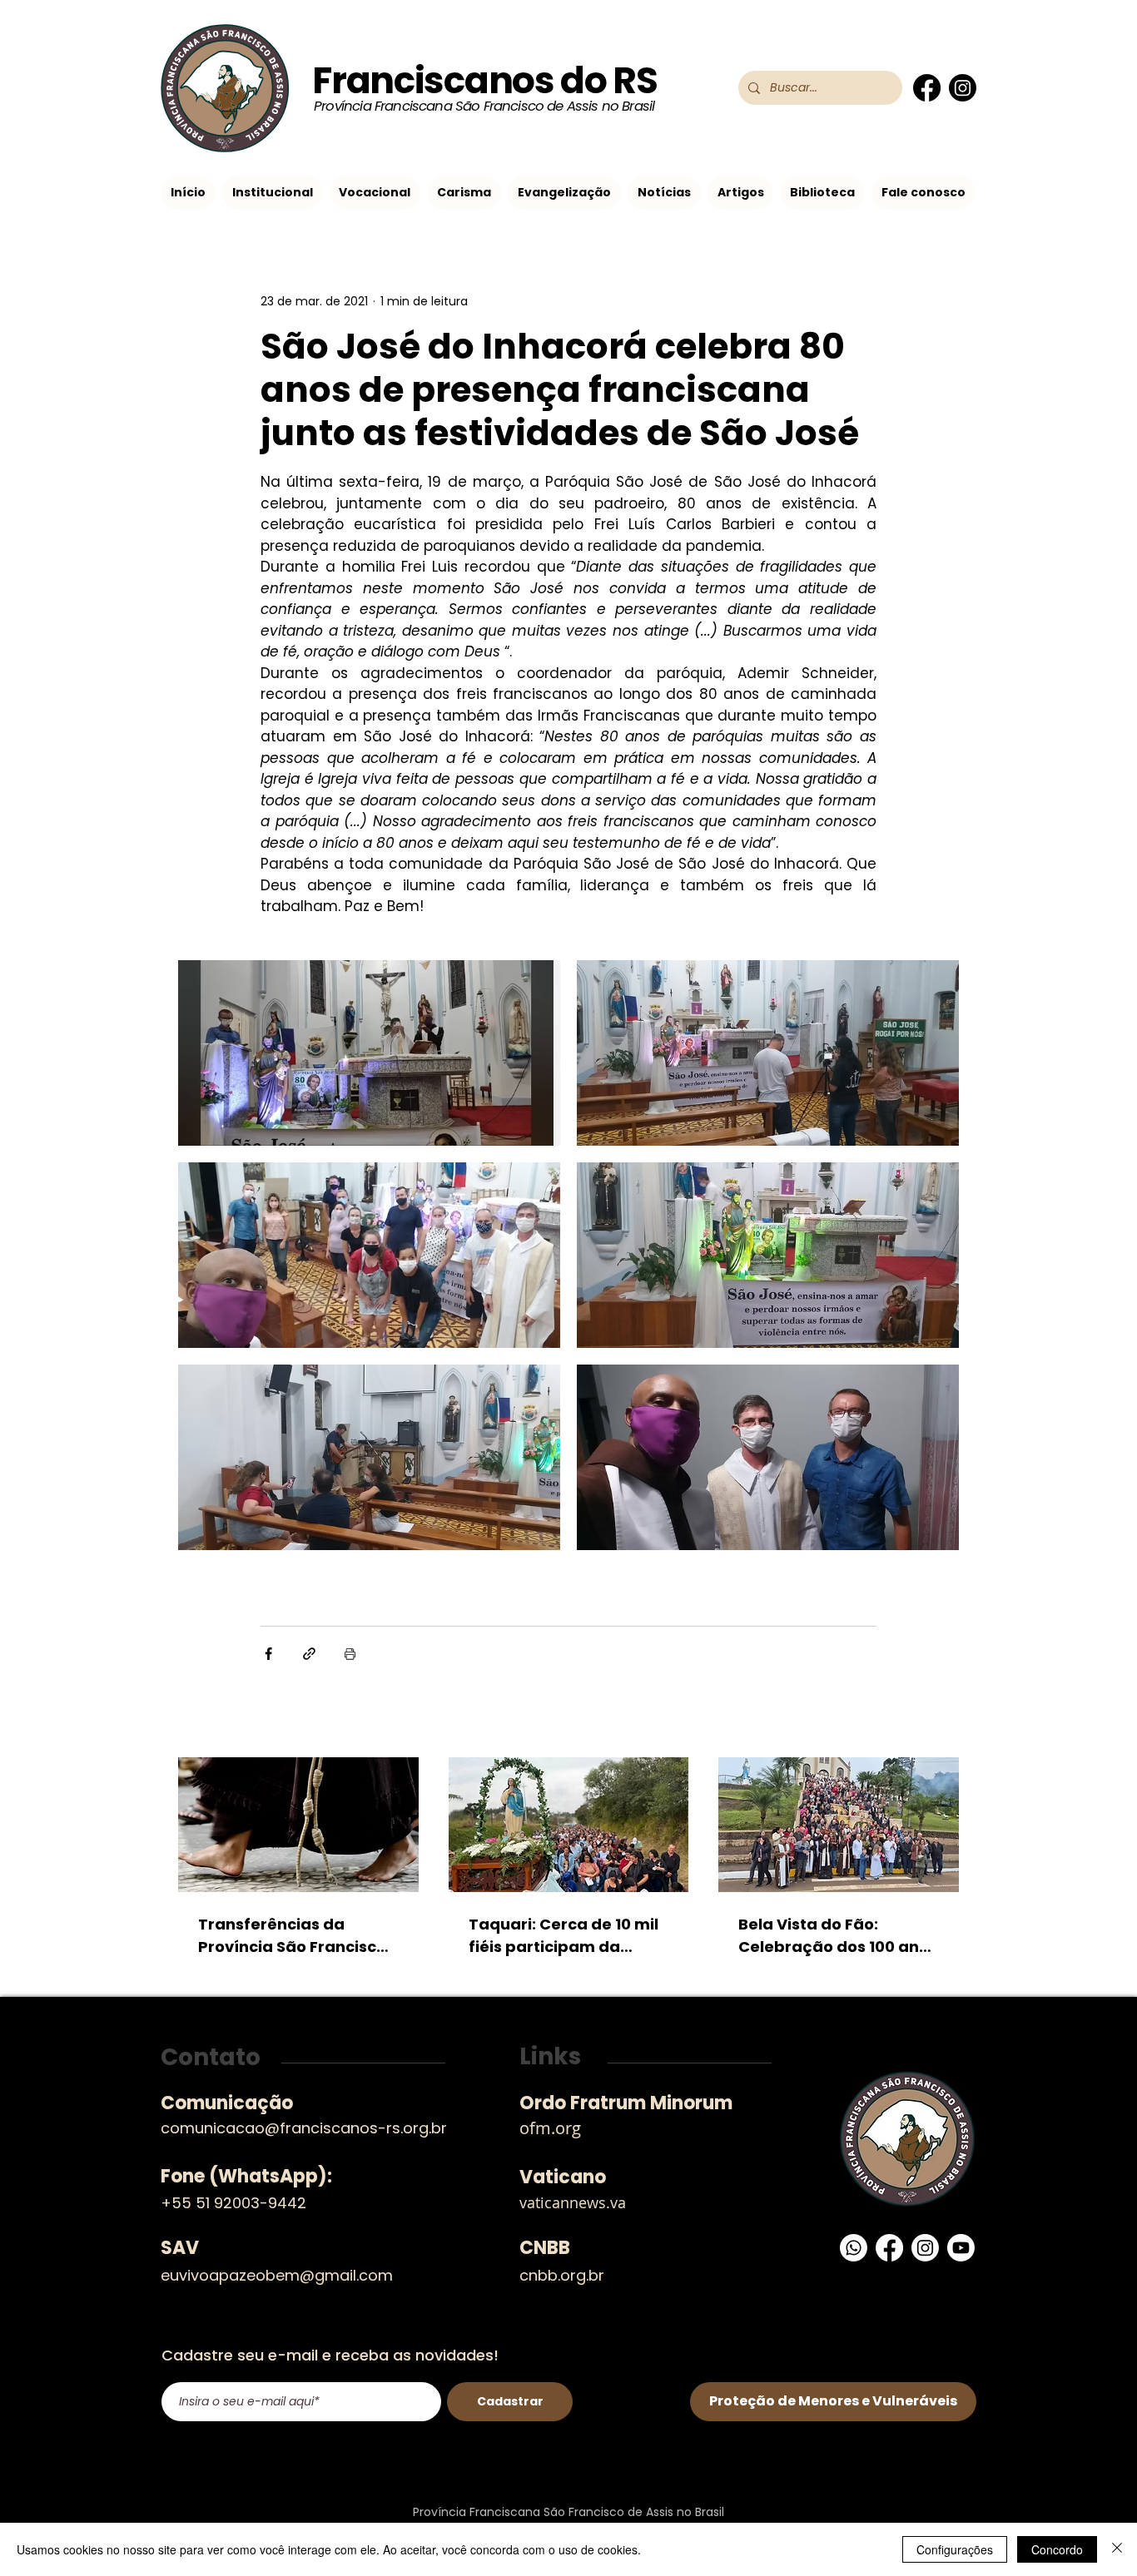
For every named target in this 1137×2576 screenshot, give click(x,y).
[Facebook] (927, 88)
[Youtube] (961, 2248)
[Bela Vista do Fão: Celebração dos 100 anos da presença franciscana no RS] (839, 1825)
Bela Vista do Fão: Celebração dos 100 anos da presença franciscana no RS (838, 1936)
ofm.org (550, 2128)
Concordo (1057, 2549)
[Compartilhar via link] (309, 1654)
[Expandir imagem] (369, 1053)
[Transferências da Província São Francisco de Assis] (298, 1825)
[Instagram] (963, 88)
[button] (273, 193)
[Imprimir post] (350, 1654)
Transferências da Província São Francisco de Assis (292, 1936)
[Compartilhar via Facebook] (268, 1654)
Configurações (955, 2549)
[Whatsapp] (854, 2248)
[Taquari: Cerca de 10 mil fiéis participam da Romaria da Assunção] (569, 1825)
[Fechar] (1117, 2549)
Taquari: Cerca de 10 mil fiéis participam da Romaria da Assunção (564, 1936)
